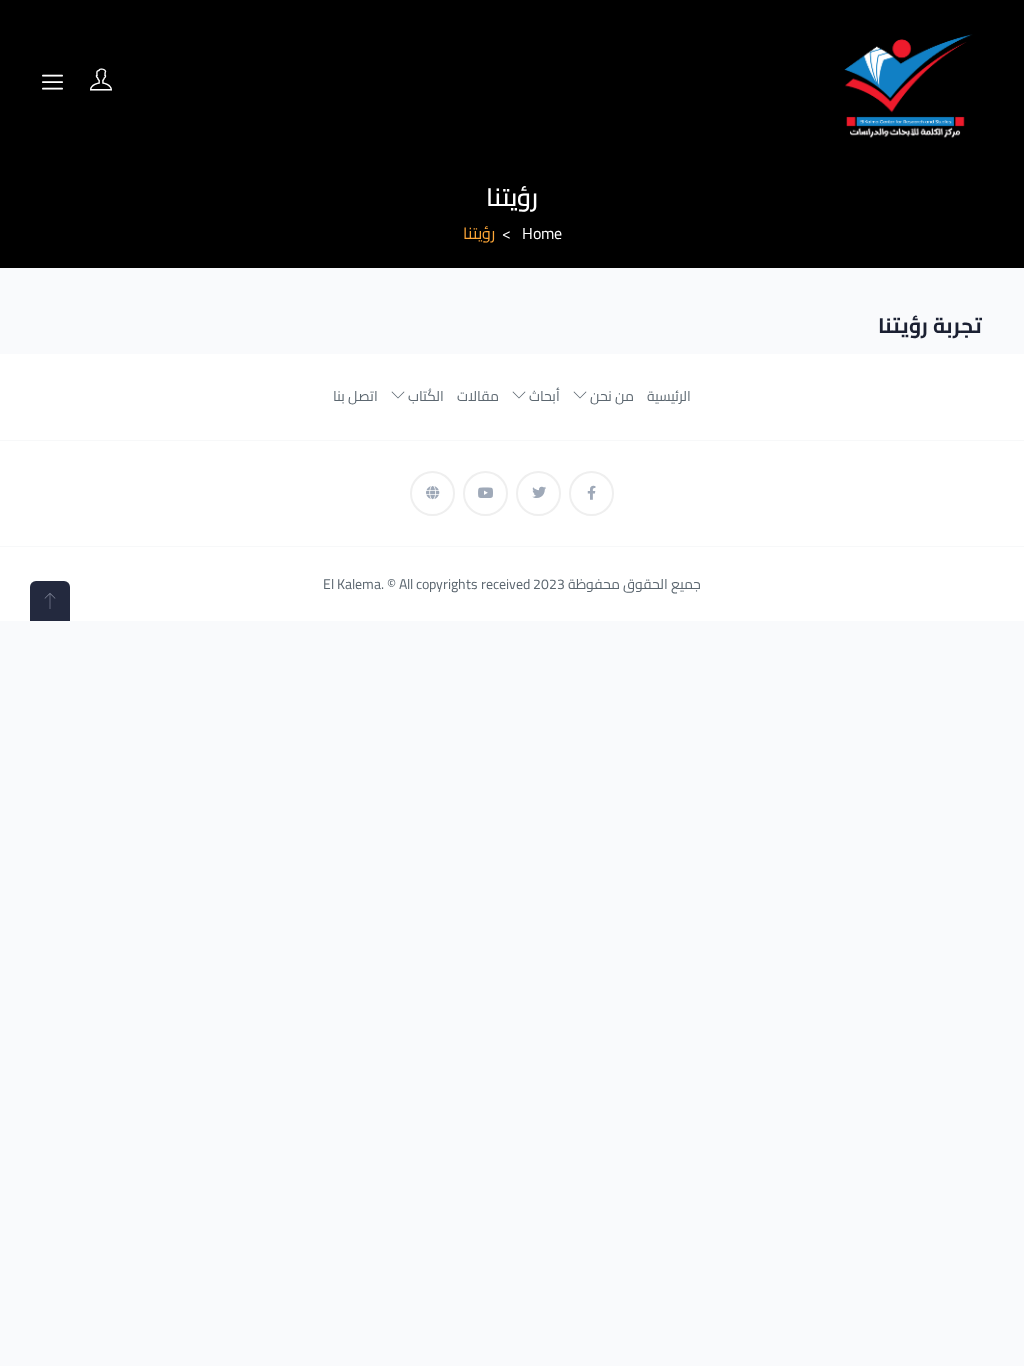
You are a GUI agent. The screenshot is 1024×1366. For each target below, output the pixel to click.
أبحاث (543, 396)
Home (542, 233)
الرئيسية (669, 396)
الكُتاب (424, 396)
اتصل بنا (355, 396)
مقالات (478, 396)
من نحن (610, 396)
